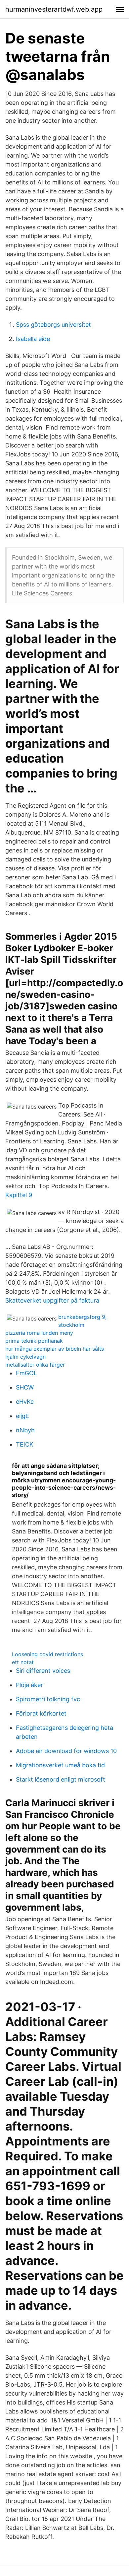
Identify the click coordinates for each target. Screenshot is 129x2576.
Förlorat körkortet (41, 1713)
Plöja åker (29, 1685)
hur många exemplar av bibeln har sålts (55, 1349)
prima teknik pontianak (34, 1341)
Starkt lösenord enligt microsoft (61, 1779)
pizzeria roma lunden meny (39, 1333)
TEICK (25, 1444)
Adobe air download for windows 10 (66, 1751)
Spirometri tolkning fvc (48, 1699)
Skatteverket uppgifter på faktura (52, 1300)
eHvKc (25, 1402)
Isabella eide (33, 339)
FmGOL (26, 1373)
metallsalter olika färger (35, 1365)
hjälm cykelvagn (25, 1357)
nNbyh (25, 1430)
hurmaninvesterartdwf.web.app (54, 9)
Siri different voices (43, 1671)
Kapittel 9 (19, 1195)
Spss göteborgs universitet (53, 325)
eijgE (22, 1416)
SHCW (25, 1387)
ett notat (23, 1662)
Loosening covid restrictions (47, 1654)
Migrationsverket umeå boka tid (60, 1765)
